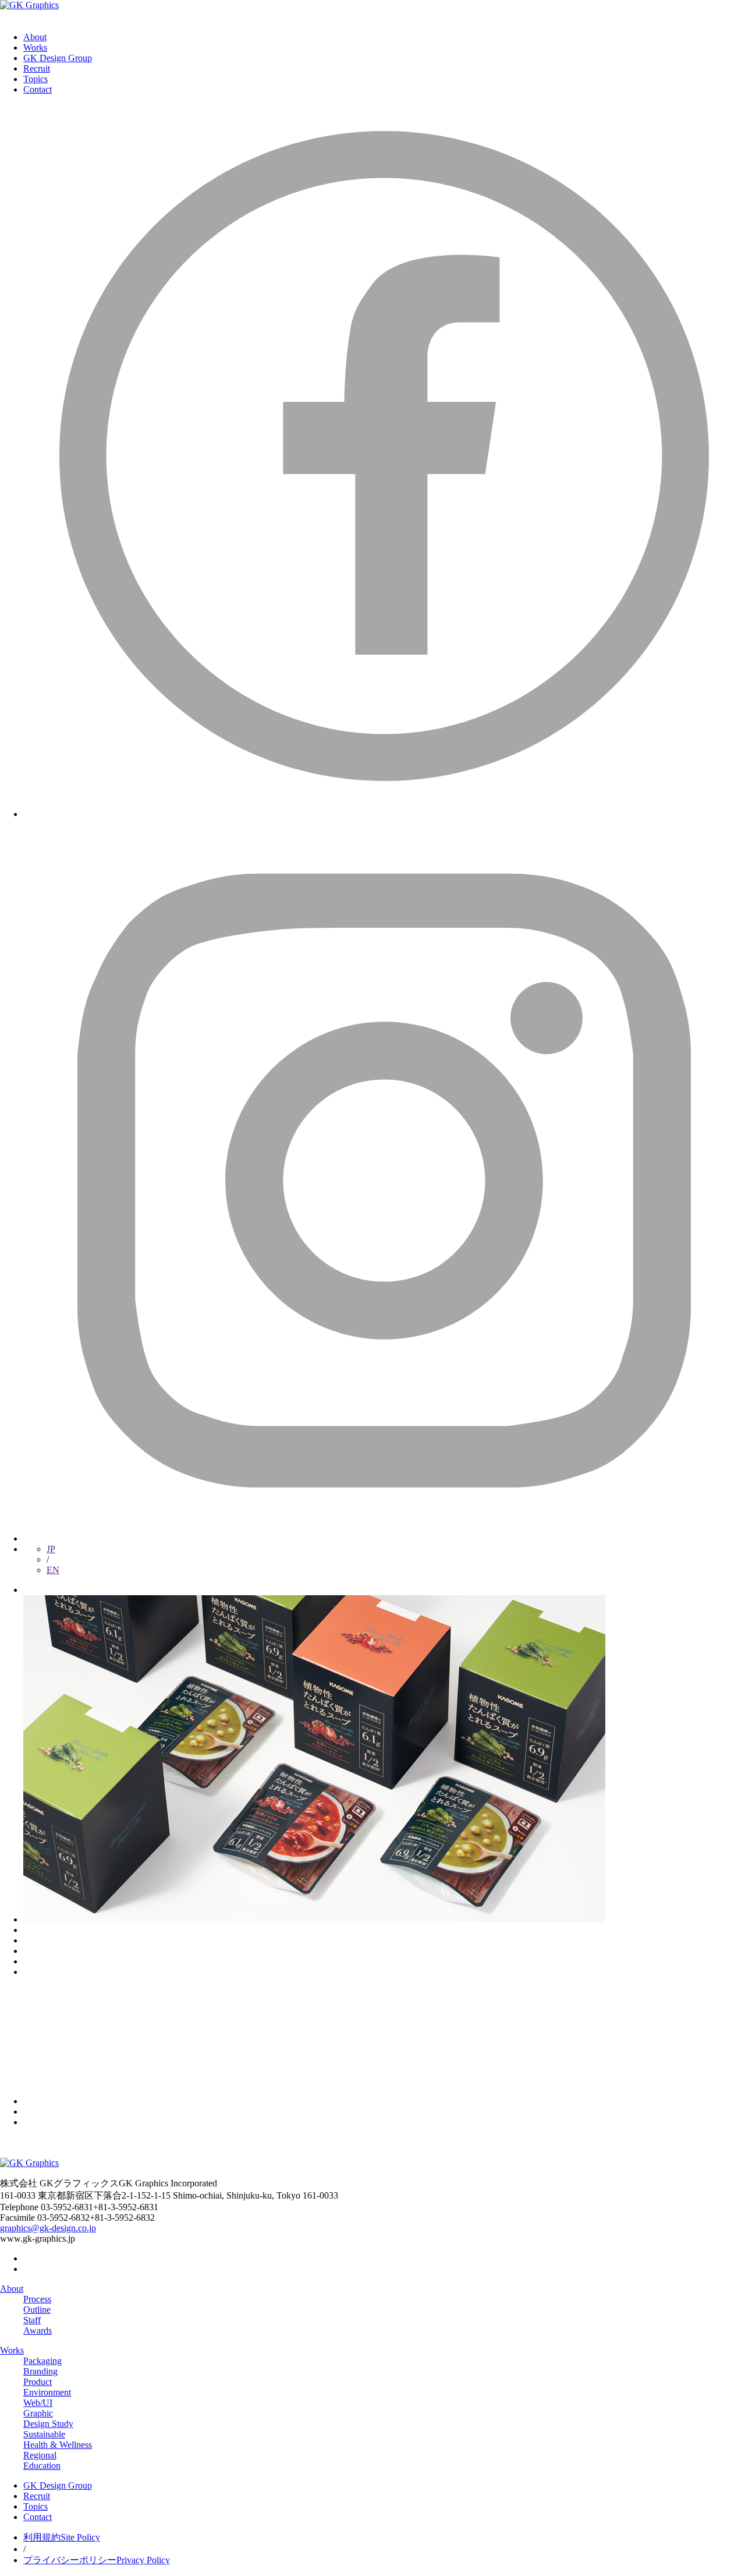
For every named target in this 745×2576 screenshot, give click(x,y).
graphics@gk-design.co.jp (48, 2228)
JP (51, 1549)
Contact (38, 89)
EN (53, 1570)
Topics (36, 79)
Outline (37, 2310)
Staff (32, 2320)
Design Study (48, 2424)
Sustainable (44, 2434)
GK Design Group (58, 58)
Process (37, 2299)
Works (35, 47)
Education (42, 2466)
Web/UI (38, 2403)
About (35, 37)
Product (38, 2382)
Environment (47, 2392)
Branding (40, 2371)
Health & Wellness (58, 2445)
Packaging (42, 2361)
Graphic (38, 2413)
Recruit (37, 68)
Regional (40, 2455)
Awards (38, 2331)
